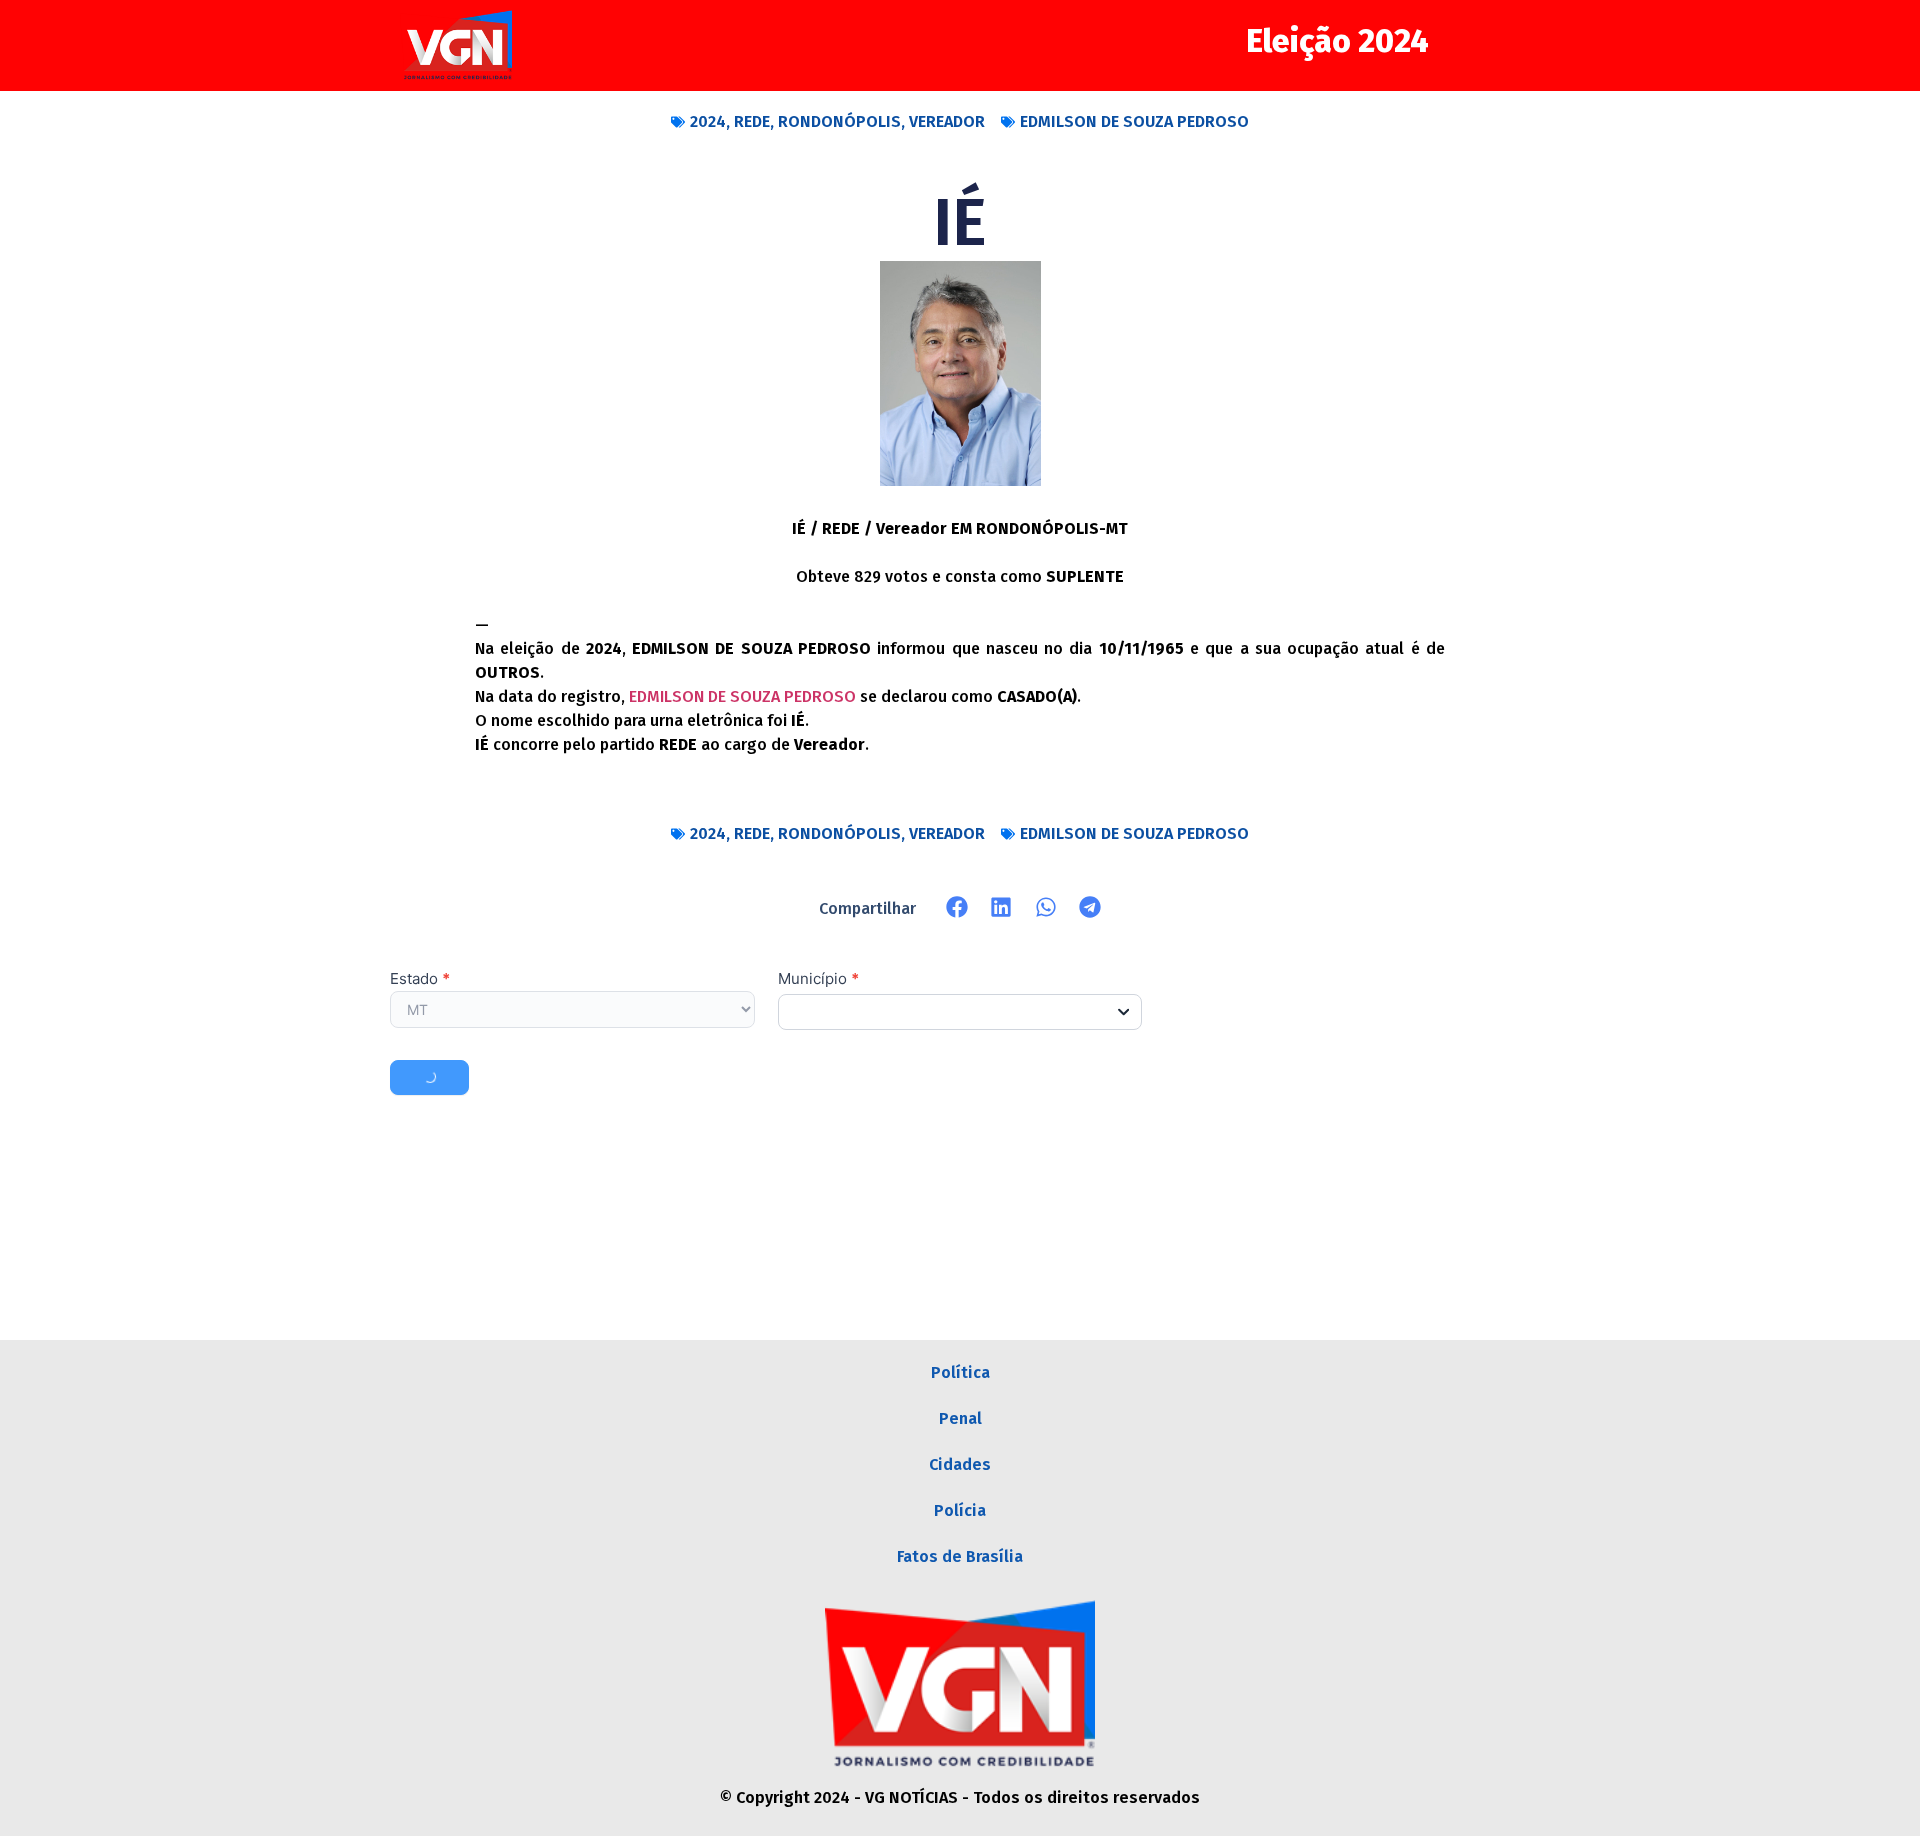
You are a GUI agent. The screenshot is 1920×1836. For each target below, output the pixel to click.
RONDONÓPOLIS (839, 121)
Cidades (960, 1464)
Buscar (429, 1077)
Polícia (960, 1510)
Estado (420, 979)
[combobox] (960, 1012)
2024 (708, 121)
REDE (752, 121)
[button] (957, 907)
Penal (960, 1418)
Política (960, 1372)
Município (818, 979)
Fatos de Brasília (960, 1556)
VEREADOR (947, 121)
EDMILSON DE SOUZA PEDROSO (1134, 121)
